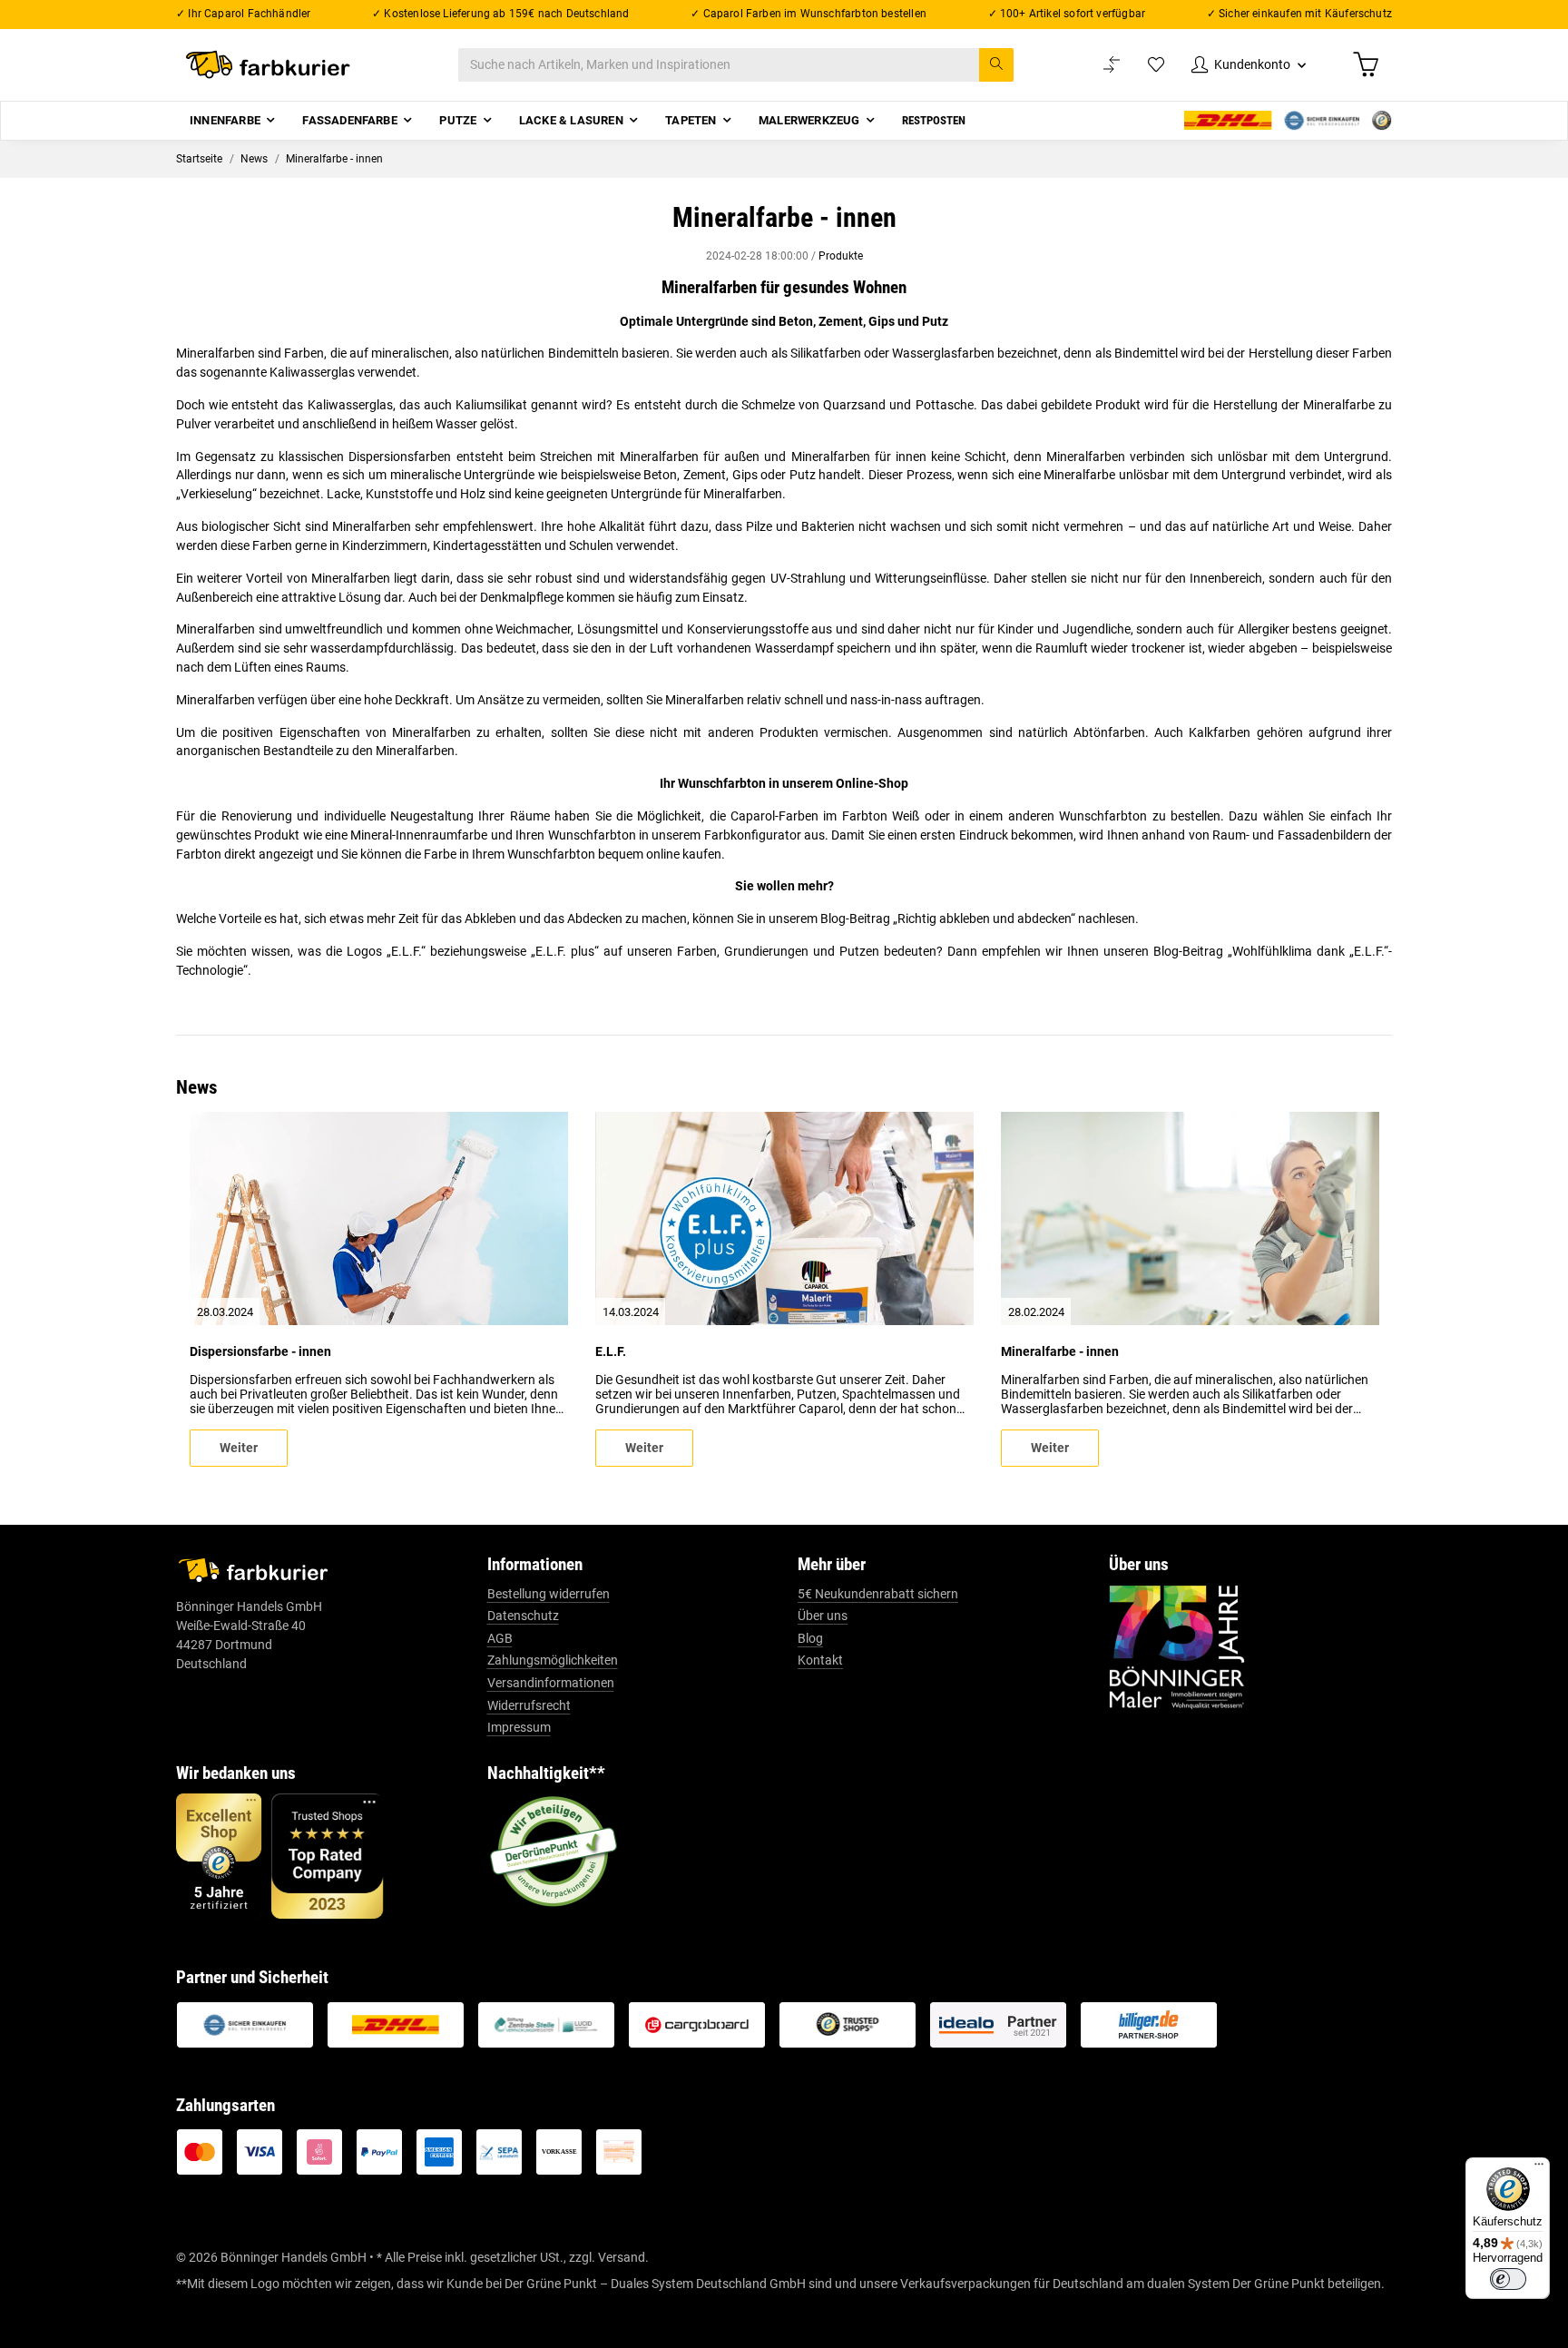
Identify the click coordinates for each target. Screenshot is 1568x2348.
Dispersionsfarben (400, 457)
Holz (473, 494)
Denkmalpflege (522, 597)
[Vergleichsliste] (1112, 65)
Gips (745, 475)
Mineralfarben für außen (690, 457)
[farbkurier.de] (273, 65)
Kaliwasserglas (312, 372)
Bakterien (828, 526)
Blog (810, 1638)
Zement (705, 475)
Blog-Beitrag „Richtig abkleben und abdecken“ (948, 919)
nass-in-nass (886, 700)
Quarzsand (854, 405)
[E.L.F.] (784, 1218)
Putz (803, 475)
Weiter (239, 1448)
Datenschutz (523, 1616)
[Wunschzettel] (1156, 65)
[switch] (1508, 2279)
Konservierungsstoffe (748, 629)
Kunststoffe (399, 494)
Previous (219, 1289)
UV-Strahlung (808, 578)
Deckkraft (422, 700)
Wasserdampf (794, 648)
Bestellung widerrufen (549, 1594)
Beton (660, 475)
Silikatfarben (826, 353)
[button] (1249, 65)
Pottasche (945, 405)
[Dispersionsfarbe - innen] (379, 1218)
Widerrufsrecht (529, 1705)
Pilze (759, 526)
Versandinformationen (551, 1683)
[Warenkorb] (1366, 64)
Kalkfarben (1220, 732)
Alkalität (622, 526)
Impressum (519, 1727)
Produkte (841, 256)
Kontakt (820, 1660)
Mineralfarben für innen (859, 457)
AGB (500, 1638)
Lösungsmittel (617, 629)
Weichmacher (533, 629)
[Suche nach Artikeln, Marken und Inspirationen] (996, 65)
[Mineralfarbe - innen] (1190, 1218)
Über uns (823, 1616)
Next (1350, 1289)
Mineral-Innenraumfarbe (419, 835)
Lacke (343, 494)
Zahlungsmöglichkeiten (553, 1660)
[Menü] (1539, 2168)
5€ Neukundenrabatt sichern (878, 1594)
